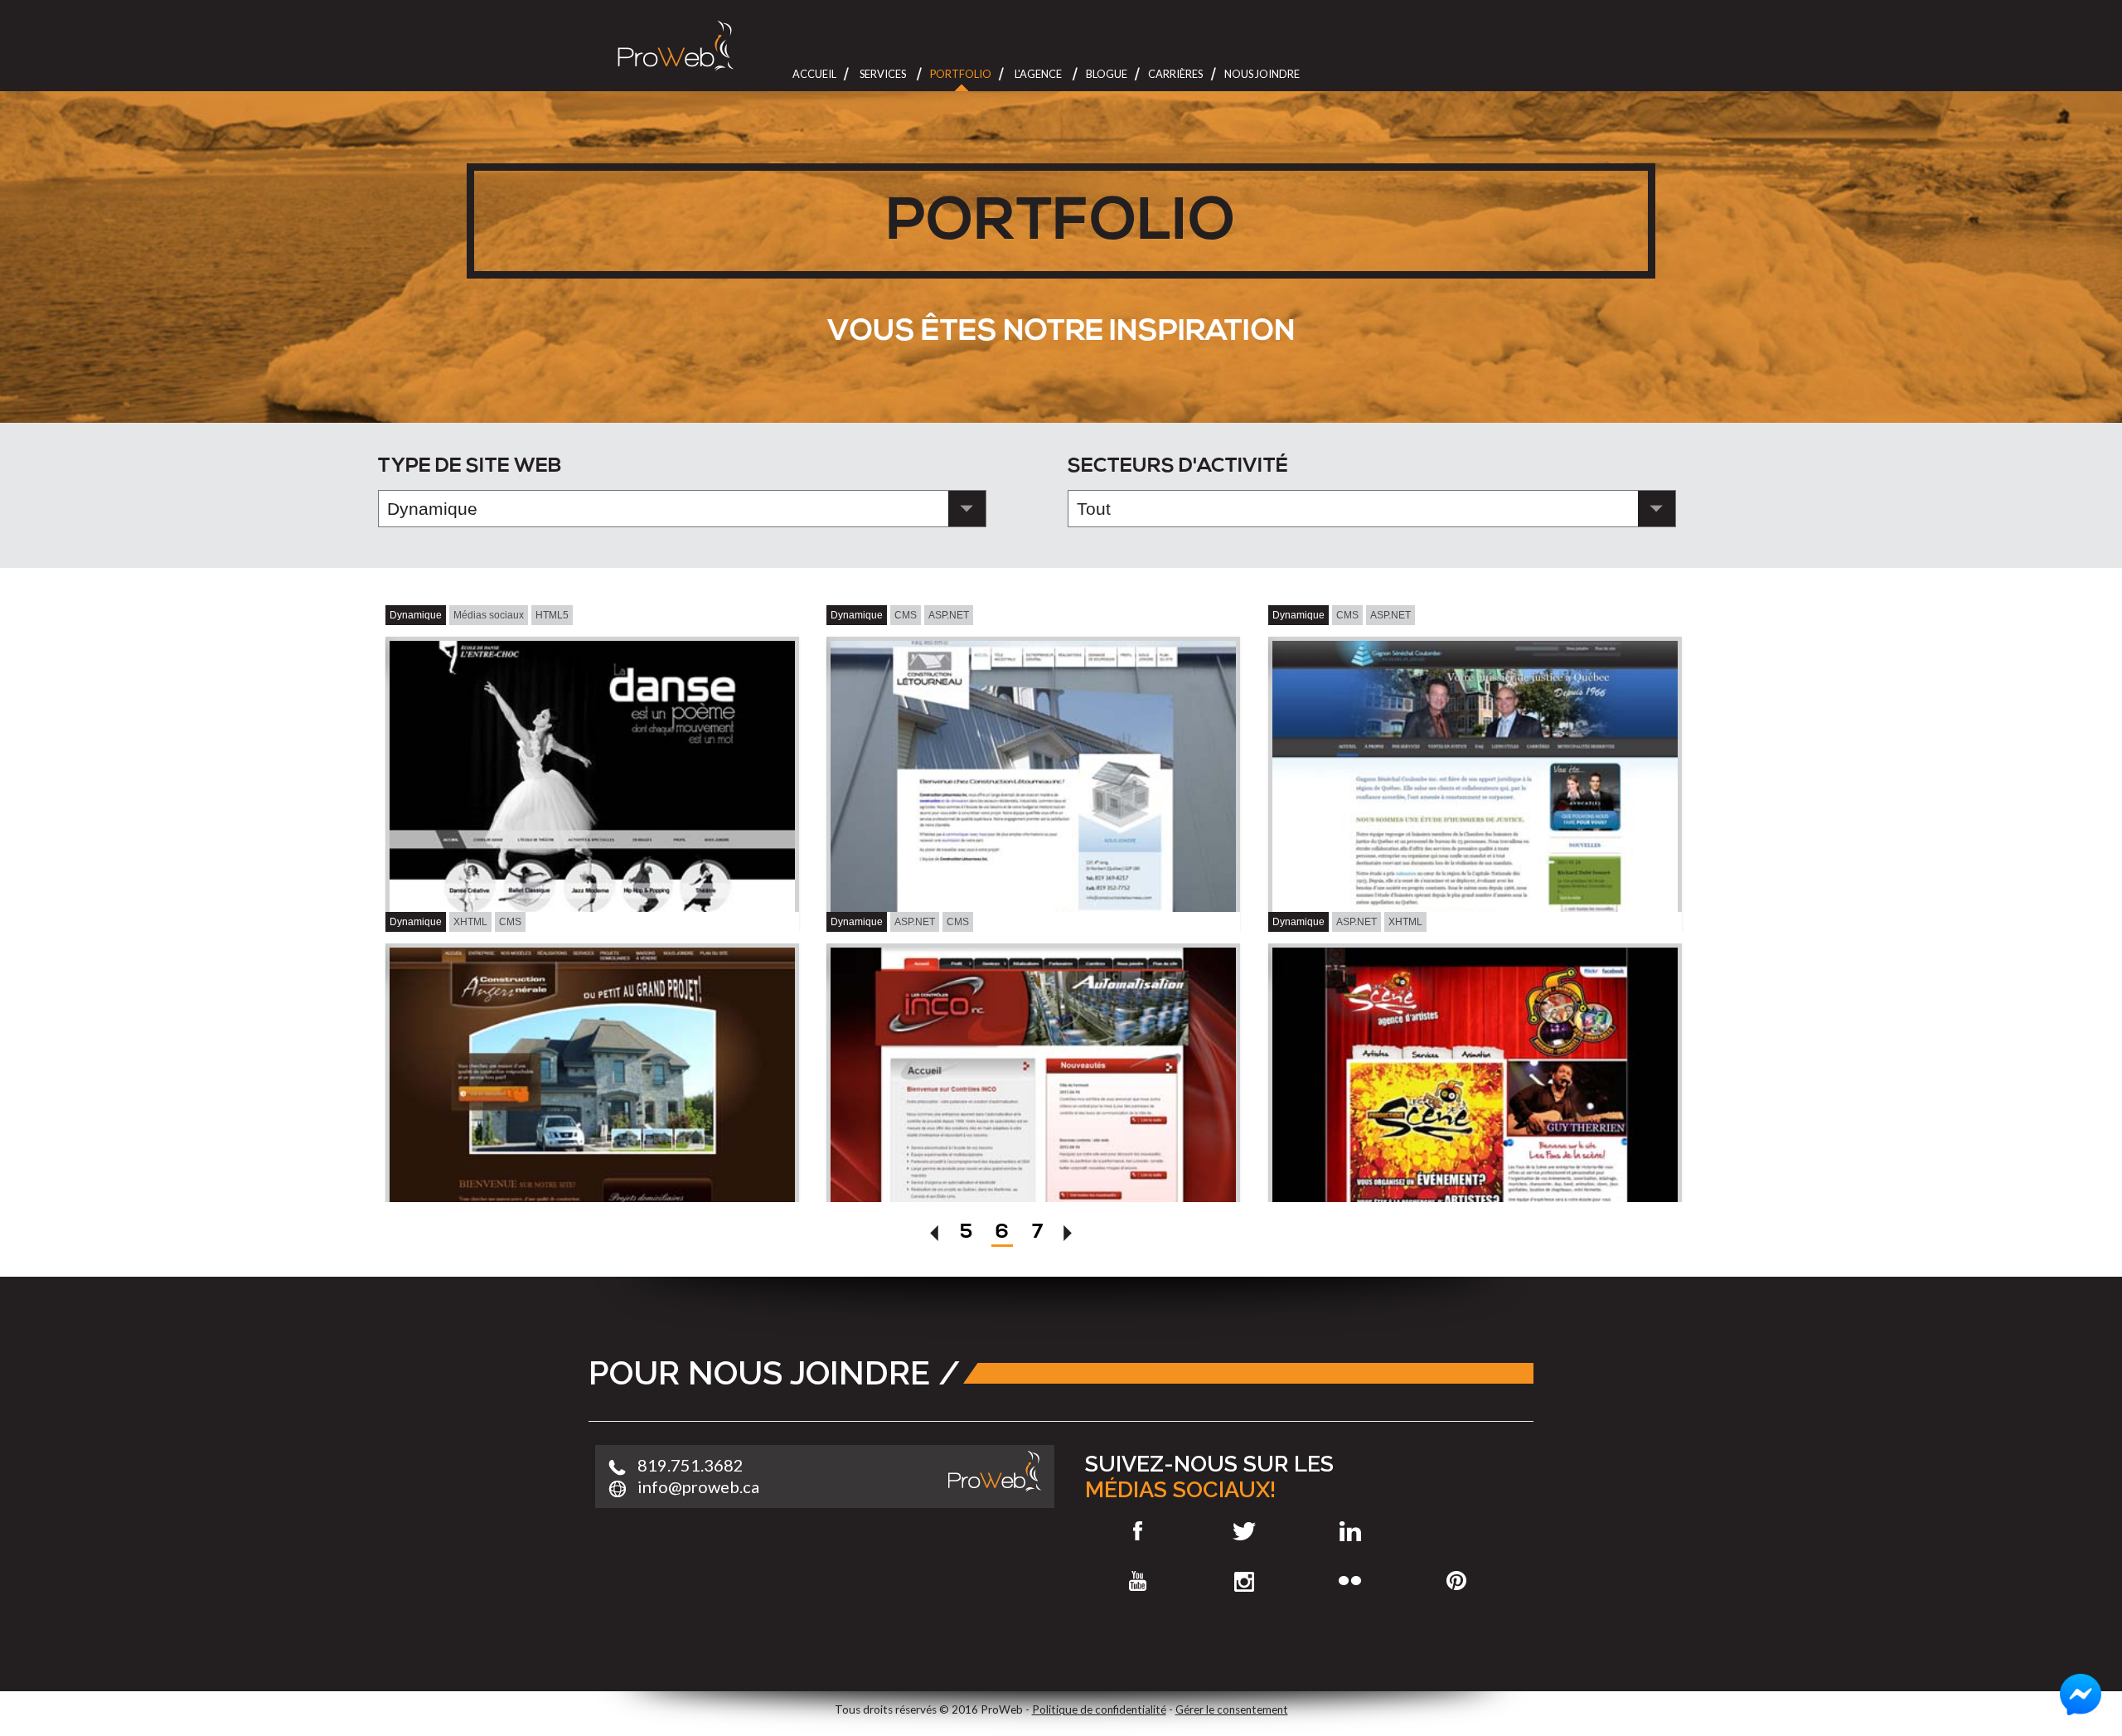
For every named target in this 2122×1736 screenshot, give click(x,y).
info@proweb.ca (698, 1486)
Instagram (1244, 1581)
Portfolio (961, 74)
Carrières (1175, 74)
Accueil (814, 74)
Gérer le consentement (1232, 1709)
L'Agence (1038, 74)
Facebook (1138, 1531)
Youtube (1138, 1581)
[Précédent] (935, 1236)
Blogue (1107, 74)
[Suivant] (1069, 1236)
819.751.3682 (690, 1465)
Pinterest (1457, 1581)
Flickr (1351, 1581)
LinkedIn (1351, 1531)
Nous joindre (1262, 74)
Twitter (1244, 1531)
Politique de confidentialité (1099, 1709)
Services (883, 74)
